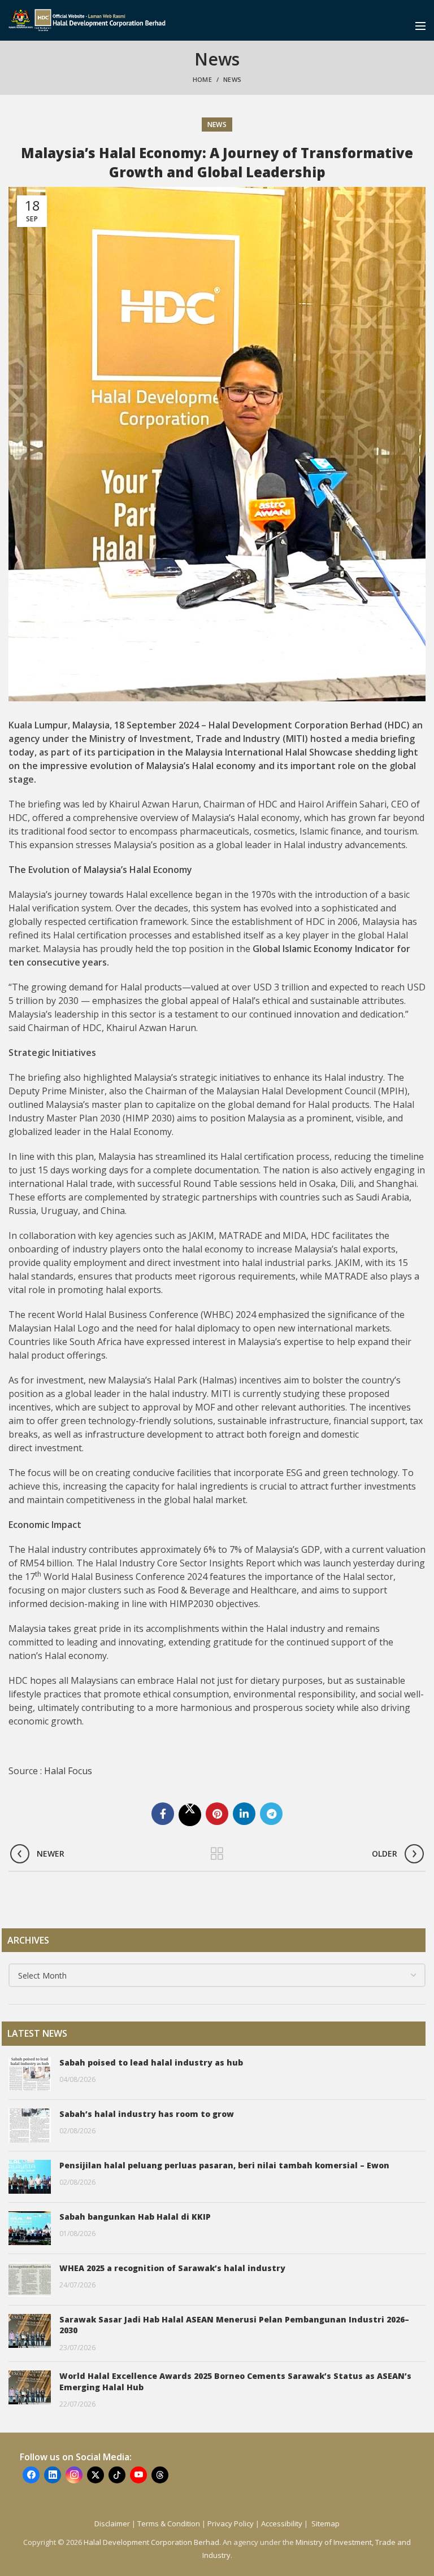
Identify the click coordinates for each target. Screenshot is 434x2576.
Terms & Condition (169, 2523)
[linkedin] (244, 1814)
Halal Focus (68, 1771)
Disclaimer (112, 2523)
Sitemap (325, 2523)
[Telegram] (271, 1814)
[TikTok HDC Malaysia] (117, 2475)
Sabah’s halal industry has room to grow (147, 2114)
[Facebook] (163, 1814)
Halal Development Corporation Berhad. (153, 2542)
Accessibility (283, 2523)
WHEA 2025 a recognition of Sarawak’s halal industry (172, 2268)
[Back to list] (217, 1854)
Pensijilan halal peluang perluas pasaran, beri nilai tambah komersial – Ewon (224, 2165)
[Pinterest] (217, 1814)
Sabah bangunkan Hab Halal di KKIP (135, 2217)
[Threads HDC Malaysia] (160, 2475)
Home (202, 79)
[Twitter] (190, 1815)
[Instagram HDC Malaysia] (74, 2475)
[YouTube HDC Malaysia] (138, 2475)
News (232, 79)
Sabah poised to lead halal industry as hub (151, 2062)
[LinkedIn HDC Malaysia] (53, 2475)
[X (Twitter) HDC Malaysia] (96, 2475)
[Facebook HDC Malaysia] (31, 2475)
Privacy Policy (231, 2523)
